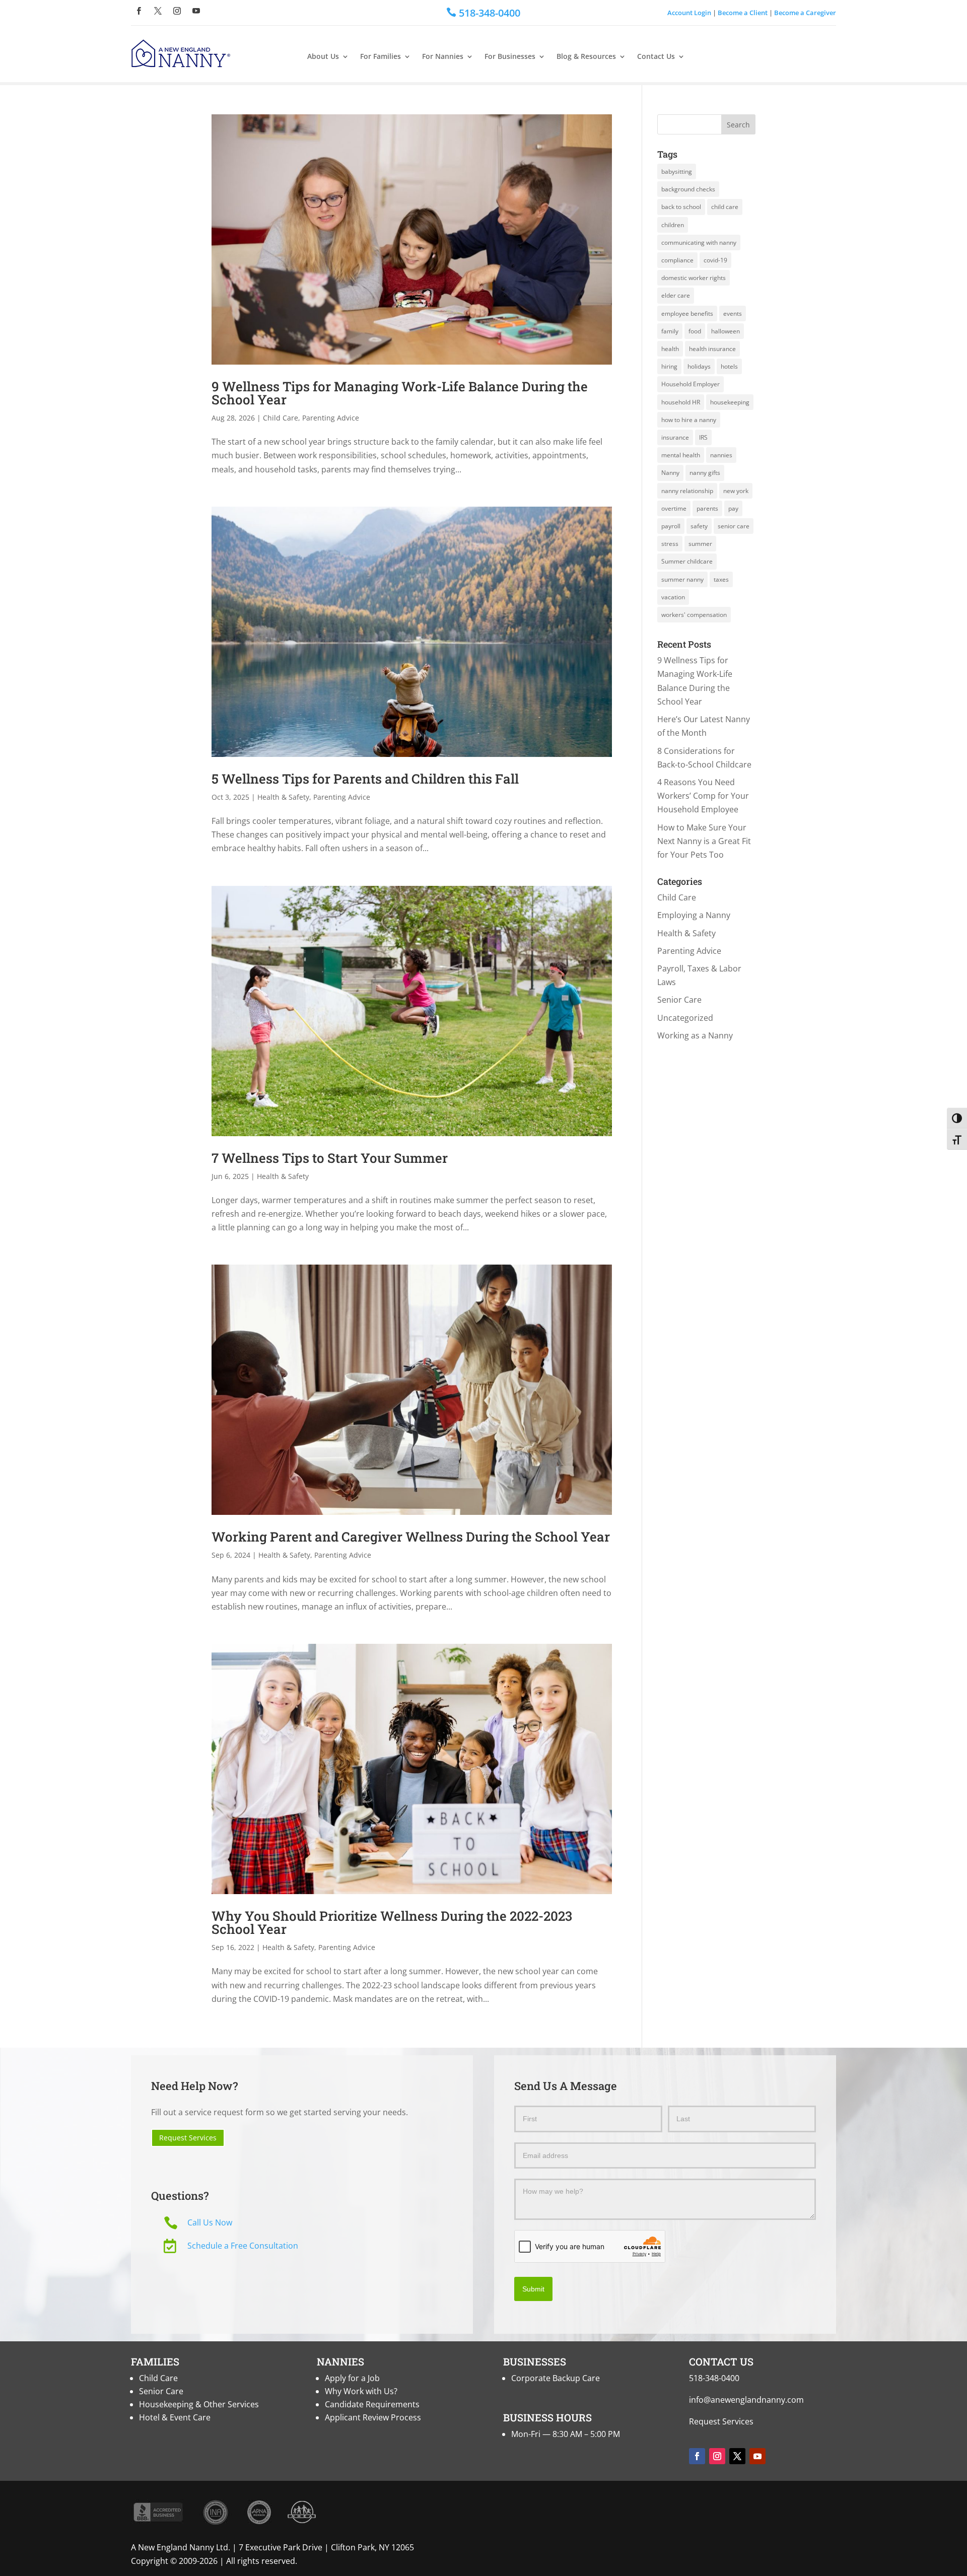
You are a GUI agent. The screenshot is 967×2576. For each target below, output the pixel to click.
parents (707, 508)
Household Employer (690, 384)
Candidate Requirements (372, 2404)
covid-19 (715, 260)
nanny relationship (687, 491)
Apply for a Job (352, 2378)
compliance (677, 260)
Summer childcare (687, 561)
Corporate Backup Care (556, 2378)
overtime (674, 508)
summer (700, 544)
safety (699, 526)
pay (733, 508)
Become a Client (743, 13)
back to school (681, 207)
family (670, 331)
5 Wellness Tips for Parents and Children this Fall (365, 779)
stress (670, 544)
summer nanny (682, 579)
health (670, 349)
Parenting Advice (331, 418)
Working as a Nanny (695, 1035)
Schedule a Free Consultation (243, 2246)
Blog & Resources (586, 57)
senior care (734, 526)
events (733, 314)
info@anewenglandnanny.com (746, 2400)
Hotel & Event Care (175, 2417)
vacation (673, 597)
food (695, 331)
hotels (729, 366)
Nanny (670, 473)
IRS (703, 437)
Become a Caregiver (805, 13)
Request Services (188, 2138)
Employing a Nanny (694, 915)
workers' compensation (694, 615)
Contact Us (656, 57)
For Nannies (443, 57)
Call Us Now (210, 2222)
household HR (681, 402)
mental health (681, 455)
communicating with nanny (699, 242)
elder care (676, 295)
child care (725, 207)
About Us (323, 57)
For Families (381, 57)
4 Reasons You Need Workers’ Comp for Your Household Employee (703, 796)
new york (736, 491)
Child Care (281, 418)
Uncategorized (685, 1018)
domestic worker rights (694, 278)
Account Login (689, 13)
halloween (726, 331)
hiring (669, 366)
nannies (721, 455)
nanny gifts (705, 473)
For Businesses (510, 57)
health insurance (712, 349)
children (673, 225)
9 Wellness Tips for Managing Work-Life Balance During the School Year (400, 393)
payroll (671, 526)
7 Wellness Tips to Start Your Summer (330, 1158)
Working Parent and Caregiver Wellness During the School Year (411, 1537)
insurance (675, 437)
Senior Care (679, 1000)
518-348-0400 (714, 2378)
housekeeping (730, 402)
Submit (533, 2289)
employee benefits (687, 314)
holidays (699, 366)
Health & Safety (283, 797)
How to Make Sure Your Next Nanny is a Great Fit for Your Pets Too (704, 841)
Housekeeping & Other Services (199, 2404)
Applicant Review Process (373, 2417)
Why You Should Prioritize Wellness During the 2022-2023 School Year (392, 1922)
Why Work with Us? (361, 2391)
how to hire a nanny (689, 420)
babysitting (677, 171)
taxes (721, 579)
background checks (688, 189)
